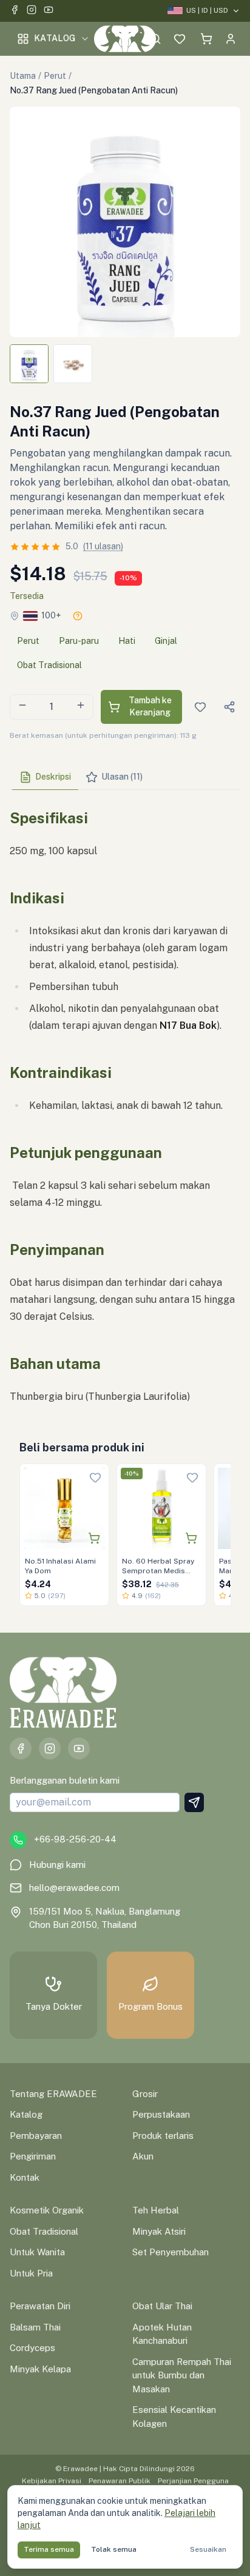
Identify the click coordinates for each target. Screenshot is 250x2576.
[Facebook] (15, 11)
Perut (55, 76)
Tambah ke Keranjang (150, 706)
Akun (143, 2156)
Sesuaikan (208, 2549)
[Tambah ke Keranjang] (94, 1538)
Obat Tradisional (49, 665)
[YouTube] (49, 11)
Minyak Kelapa (40, 2369)
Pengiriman (33, 2156)
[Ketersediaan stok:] (78, 616)
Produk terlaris (163, 2136)
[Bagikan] (229, 707)
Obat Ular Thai (162, 2306)
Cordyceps (32, 2348)
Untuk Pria (31, 2273)
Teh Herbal (156, 2210)
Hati (127, 641)
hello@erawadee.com (74, 1888)
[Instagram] (32, 11)
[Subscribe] (194, 1802)
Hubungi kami (57, 1865)
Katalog (55, 38)
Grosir (145, 2094)
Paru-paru (79, 641)
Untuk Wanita (37, 2252)
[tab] (45, 777)
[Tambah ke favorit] (95, 1477)
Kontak (25, 2177)
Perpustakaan (161, 2114)
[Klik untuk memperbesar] (125, 222)
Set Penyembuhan (171, 2252)
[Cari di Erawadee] (155, 39)
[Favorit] (180, 39)
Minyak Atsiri (159, 2231)
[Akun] (231, 39)
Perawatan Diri (40, 2306)
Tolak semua (114, 2549)
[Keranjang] (206, 39)
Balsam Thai (35, 2327)
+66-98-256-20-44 (75, 1839)
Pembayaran (36, 2136)
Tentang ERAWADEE (53, 2094)
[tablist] (125, 778)
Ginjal (166, 641)
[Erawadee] (125, 39)
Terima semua (49, 2549)
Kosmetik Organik (47, 2210)
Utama (23, 76)
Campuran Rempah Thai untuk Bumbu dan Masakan (182, 2375)
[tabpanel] (125, 1102)
